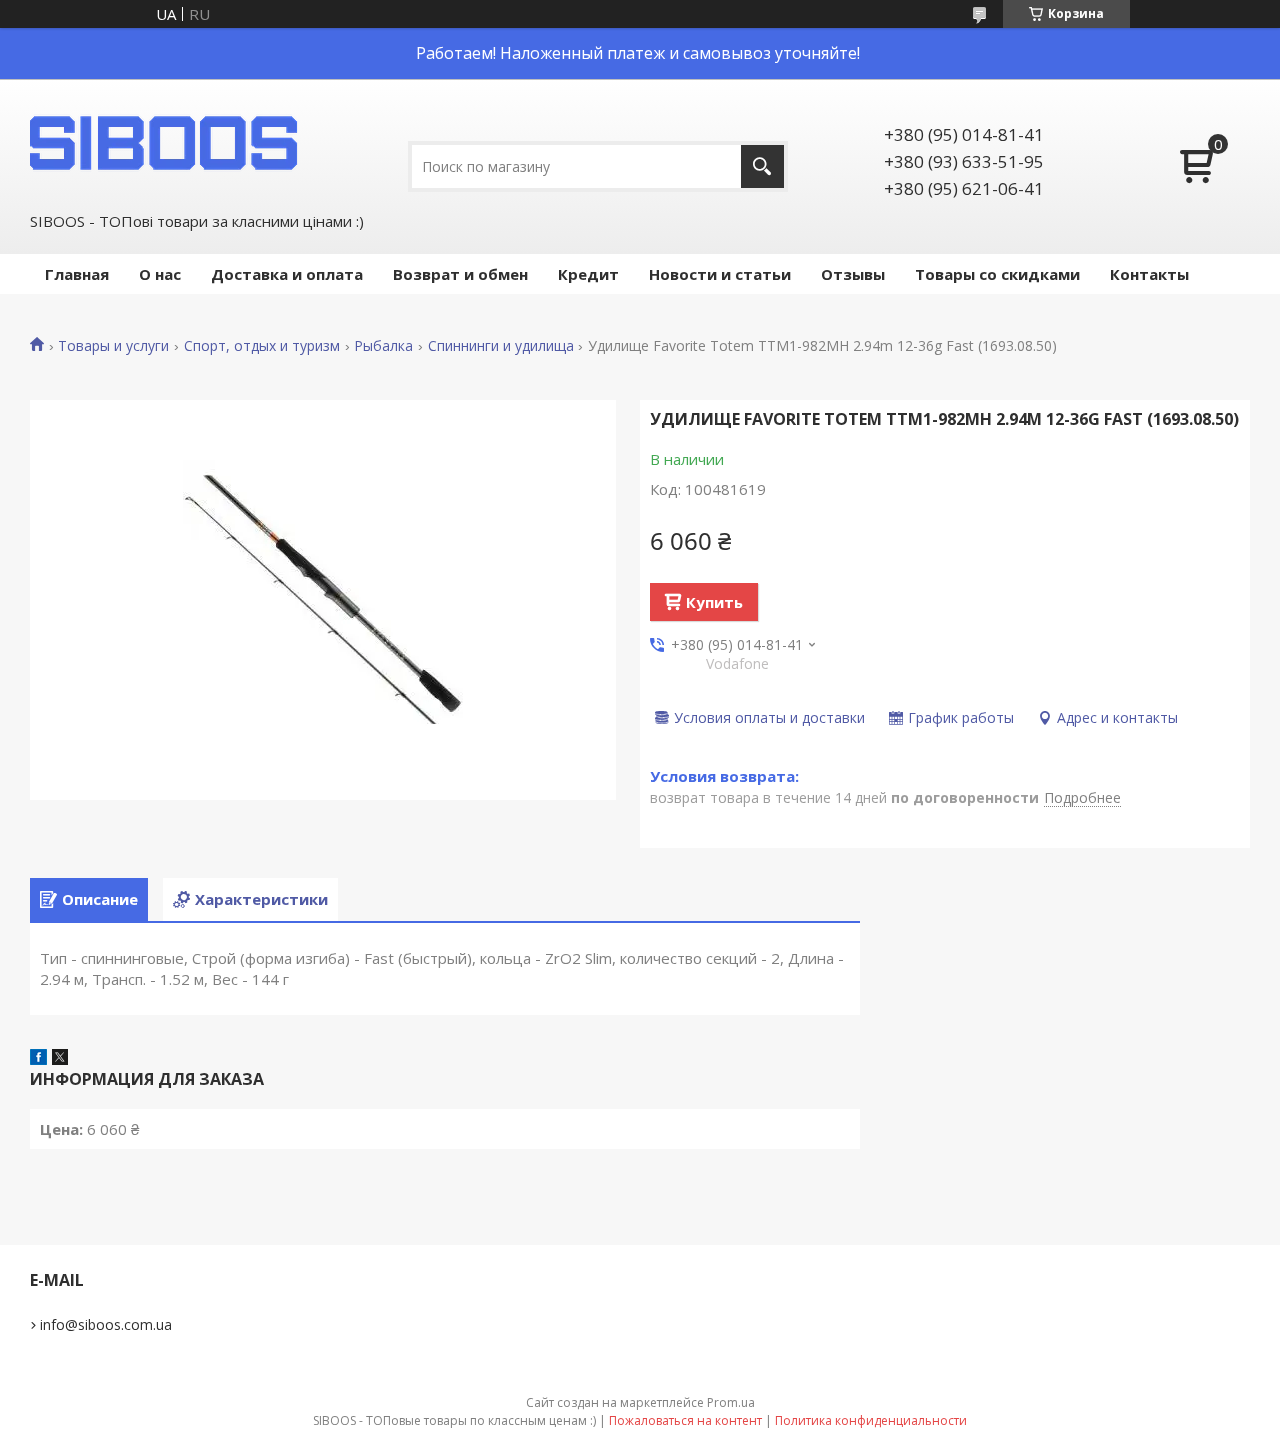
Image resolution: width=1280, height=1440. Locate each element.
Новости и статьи (720, 274)
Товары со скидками (997, 274)
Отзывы (853, 274)
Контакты (1149, 274)
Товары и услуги (113, 346)
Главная (77, 274)
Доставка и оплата (287, 274)
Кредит (588, 274)
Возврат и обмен (460, 274)
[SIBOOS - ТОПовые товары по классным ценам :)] (165, 143)
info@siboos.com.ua (106, 1324)
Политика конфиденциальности (871, 1420)
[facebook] (38, 1059)
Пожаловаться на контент (685, 1420)
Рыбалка (383, 346)
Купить (714, 602)
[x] (60, 1059)
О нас (160, 274)
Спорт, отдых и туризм (262, 346)
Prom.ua (731, 1402)
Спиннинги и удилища (501, 346)
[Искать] (762, 166)
